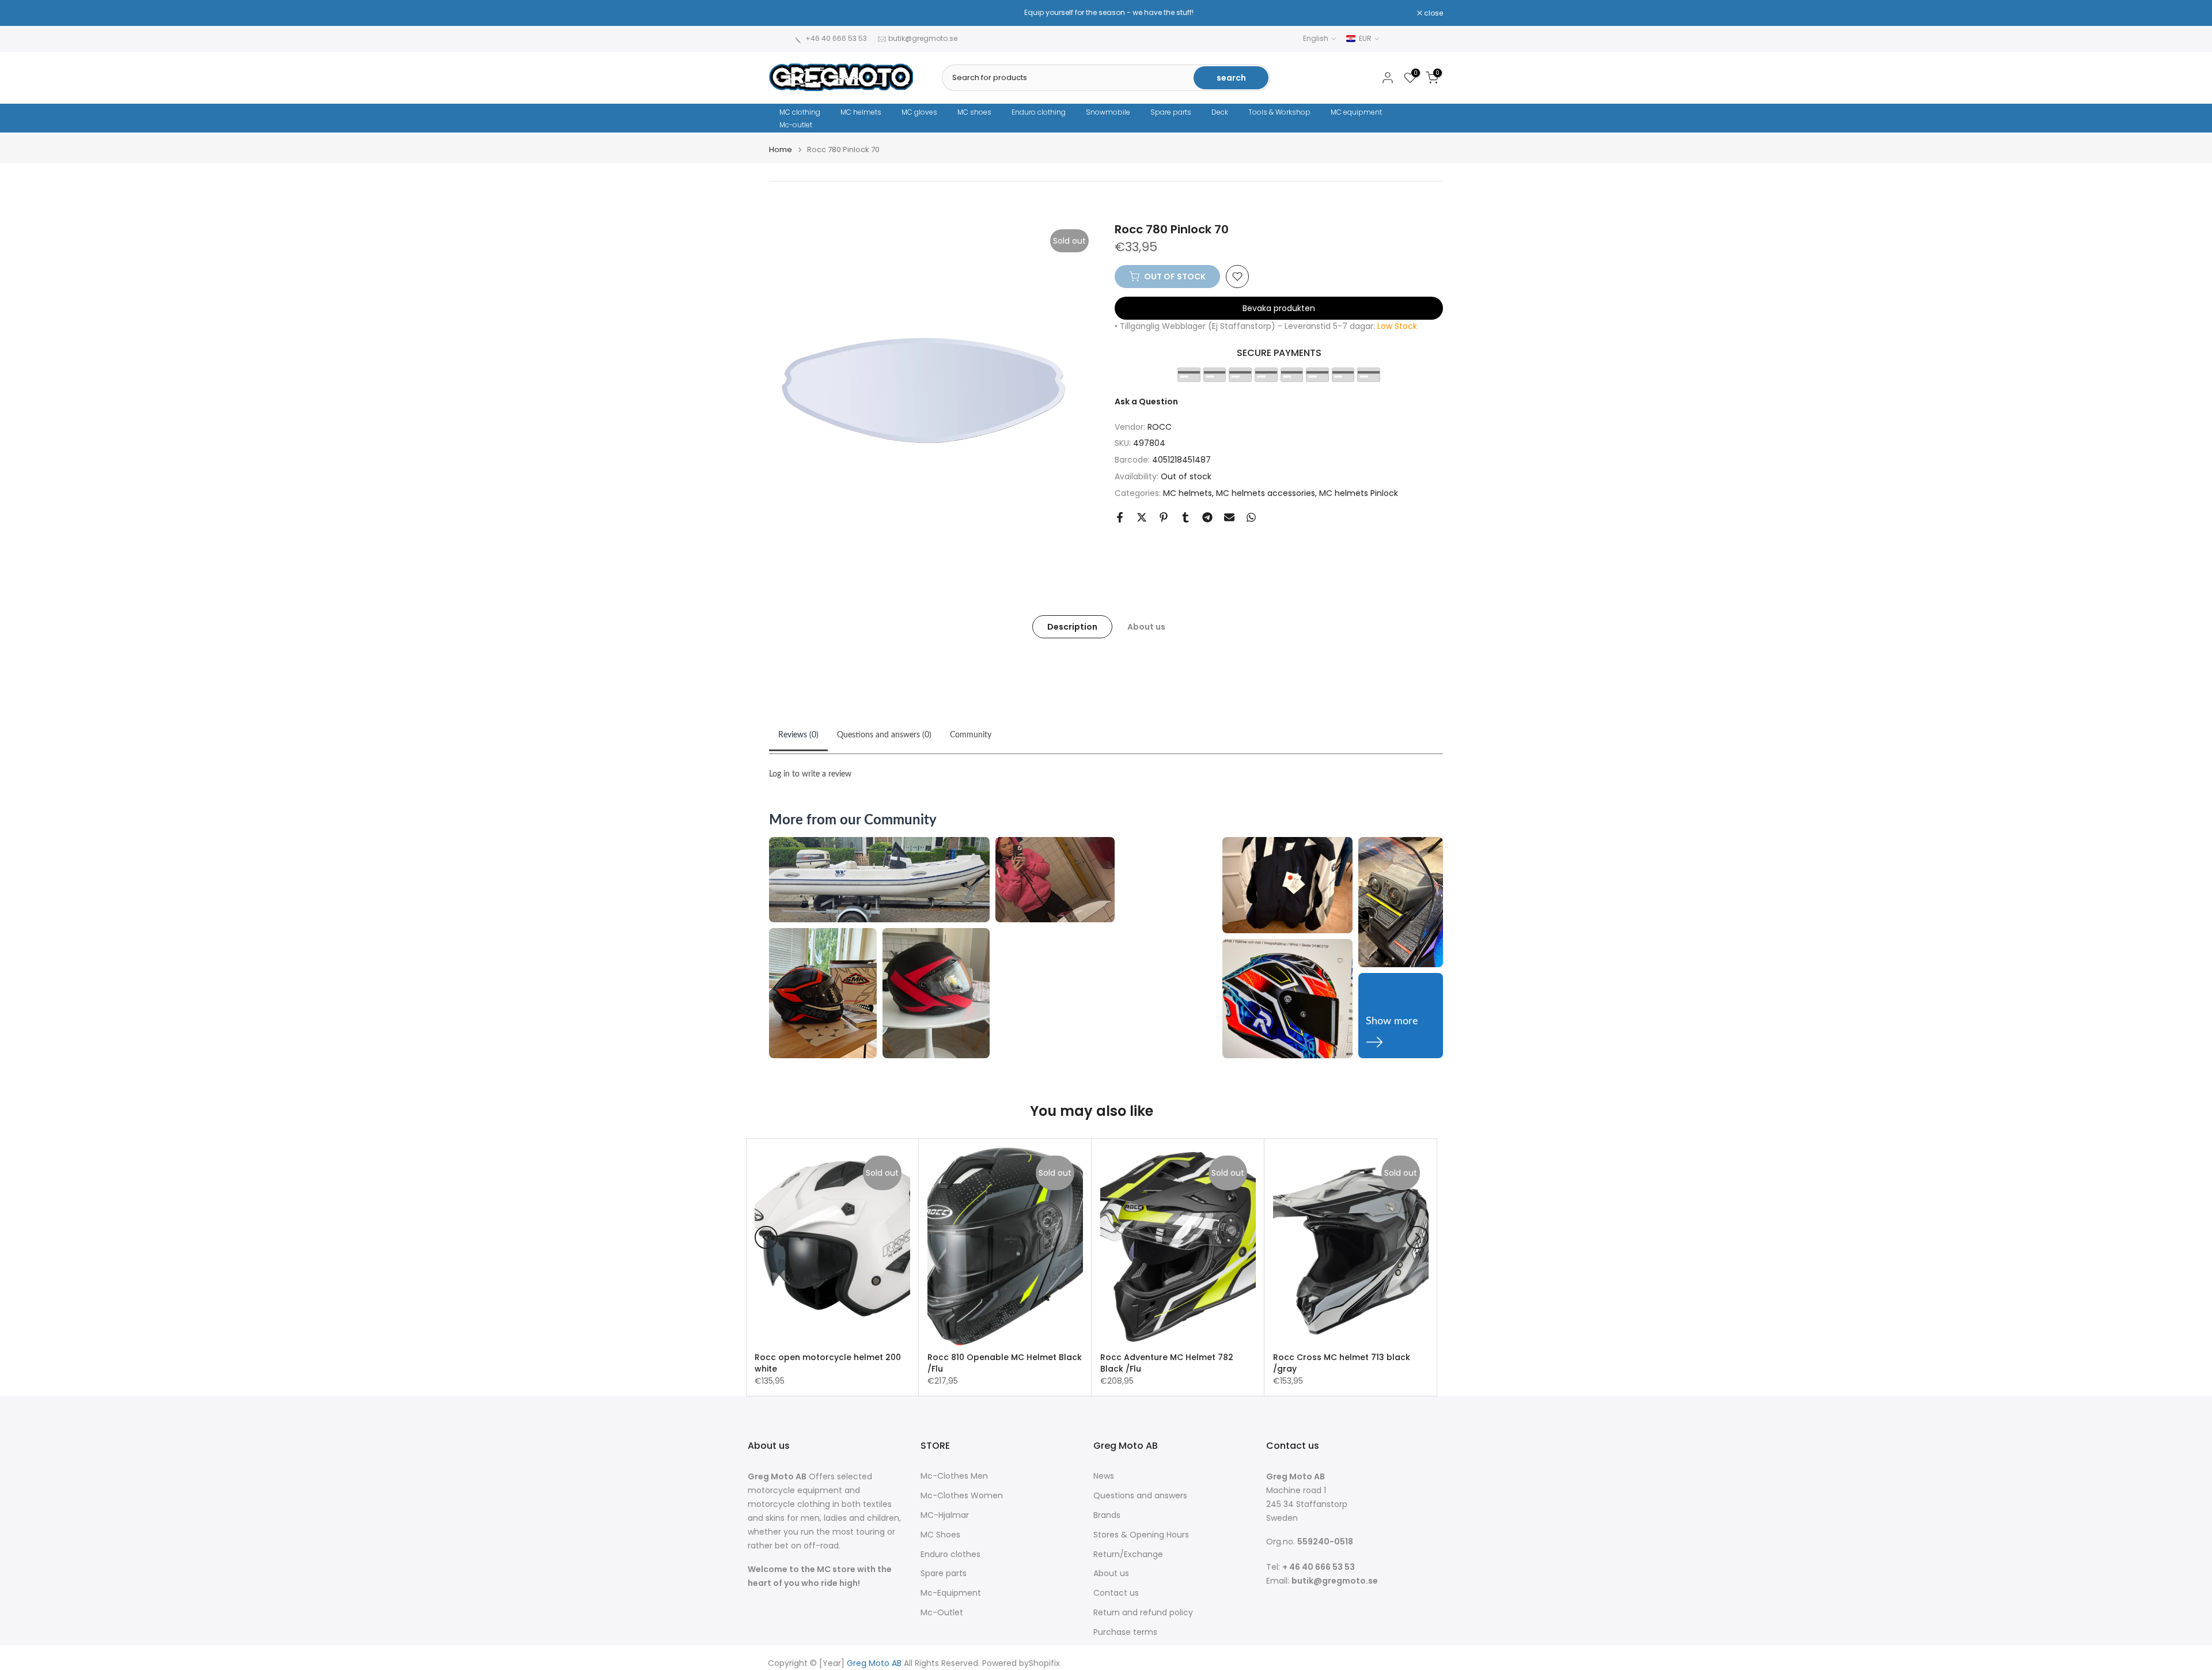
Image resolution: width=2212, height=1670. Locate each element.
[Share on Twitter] (1142, 517)
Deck (1220, 112)
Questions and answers (1140, 1496)
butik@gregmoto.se (923, 38)
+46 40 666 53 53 (836, 38)
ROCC (1160, 427)
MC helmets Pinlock (1359, 493)
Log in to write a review (810, 774)
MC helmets (861, 112)
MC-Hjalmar (945, 1515)
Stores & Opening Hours (1141, 1535)
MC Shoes (940, 1535)
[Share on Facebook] (1120, 517)
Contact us (1116, 1593)
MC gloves (919, 112)
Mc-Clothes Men (954, 1476)
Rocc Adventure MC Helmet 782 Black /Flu (1167, 1363)
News (1104, 1476)
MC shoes (974, 112)
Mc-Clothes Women (962, 1496)
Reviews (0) (798, 735)
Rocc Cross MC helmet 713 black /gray (1342, 1363)
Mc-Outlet (942, 1613)
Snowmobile (1108, 112)
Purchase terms (1125, 1632)
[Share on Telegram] (1207, 517)
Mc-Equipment (951, 1593)
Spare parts (1171, 112)
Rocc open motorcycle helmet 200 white (828, 1363)
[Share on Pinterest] (1164, 517)
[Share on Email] (1229, 517)
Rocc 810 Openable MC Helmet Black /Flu (1005, 1363)
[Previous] (766, 1237)
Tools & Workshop (1279, 112)
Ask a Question (1146, 402)
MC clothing (800, 112)
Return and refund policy (1143, 1613)
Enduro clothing (1039, 112)
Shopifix (1044, 1663)
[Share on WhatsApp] (1251, 517)
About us (1146, 626)
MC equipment (1356, 112)
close (785, 13)
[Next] (1417, 1237)
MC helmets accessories (1266, 493)
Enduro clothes (950, 1554)
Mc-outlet (796, 125)
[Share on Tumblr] (1185, 517)
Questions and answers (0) (884, 735)
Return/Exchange (1128, 1554)
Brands (1107, 1515)
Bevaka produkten (1279, 308)
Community (971, 735)
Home (781, 149)
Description (1072, 626)
